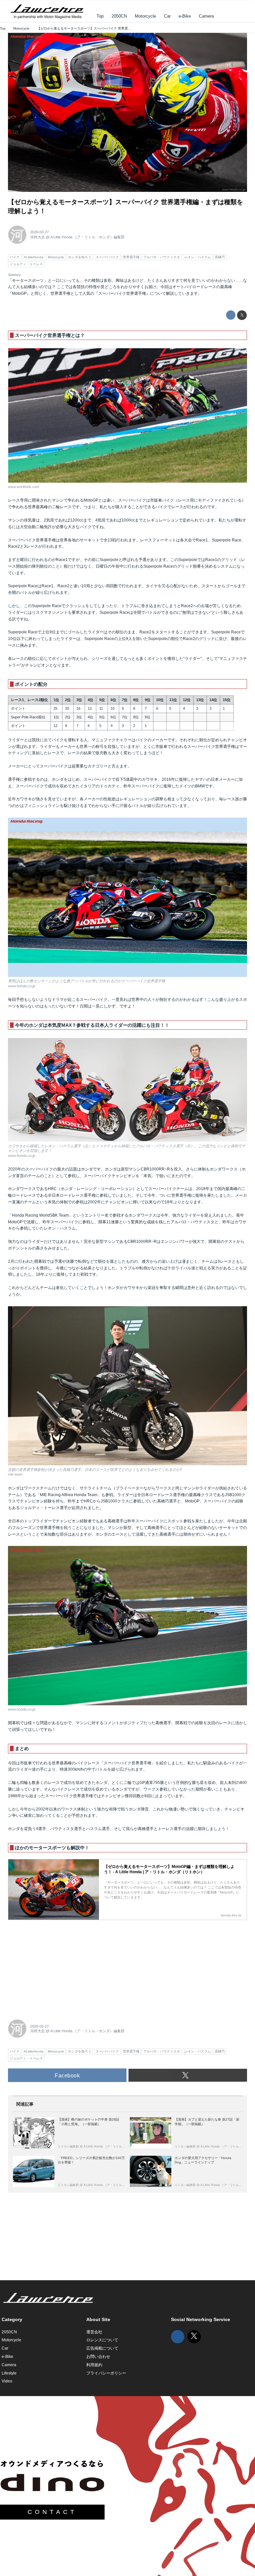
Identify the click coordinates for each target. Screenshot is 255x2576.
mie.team (15, 1474)
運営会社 (94, 2332)
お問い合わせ (98, 2357)
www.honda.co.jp (234, 190)
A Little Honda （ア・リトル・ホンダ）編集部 (87, 237)
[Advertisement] (58, 1966)
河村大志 (38, 237)
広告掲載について (102, 2348)
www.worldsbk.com (24, 487)
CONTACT (52, 2512)
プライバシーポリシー (106, 2373)
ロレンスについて (102, 2340)
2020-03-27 (40, 232)
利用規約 (94, 2365)
